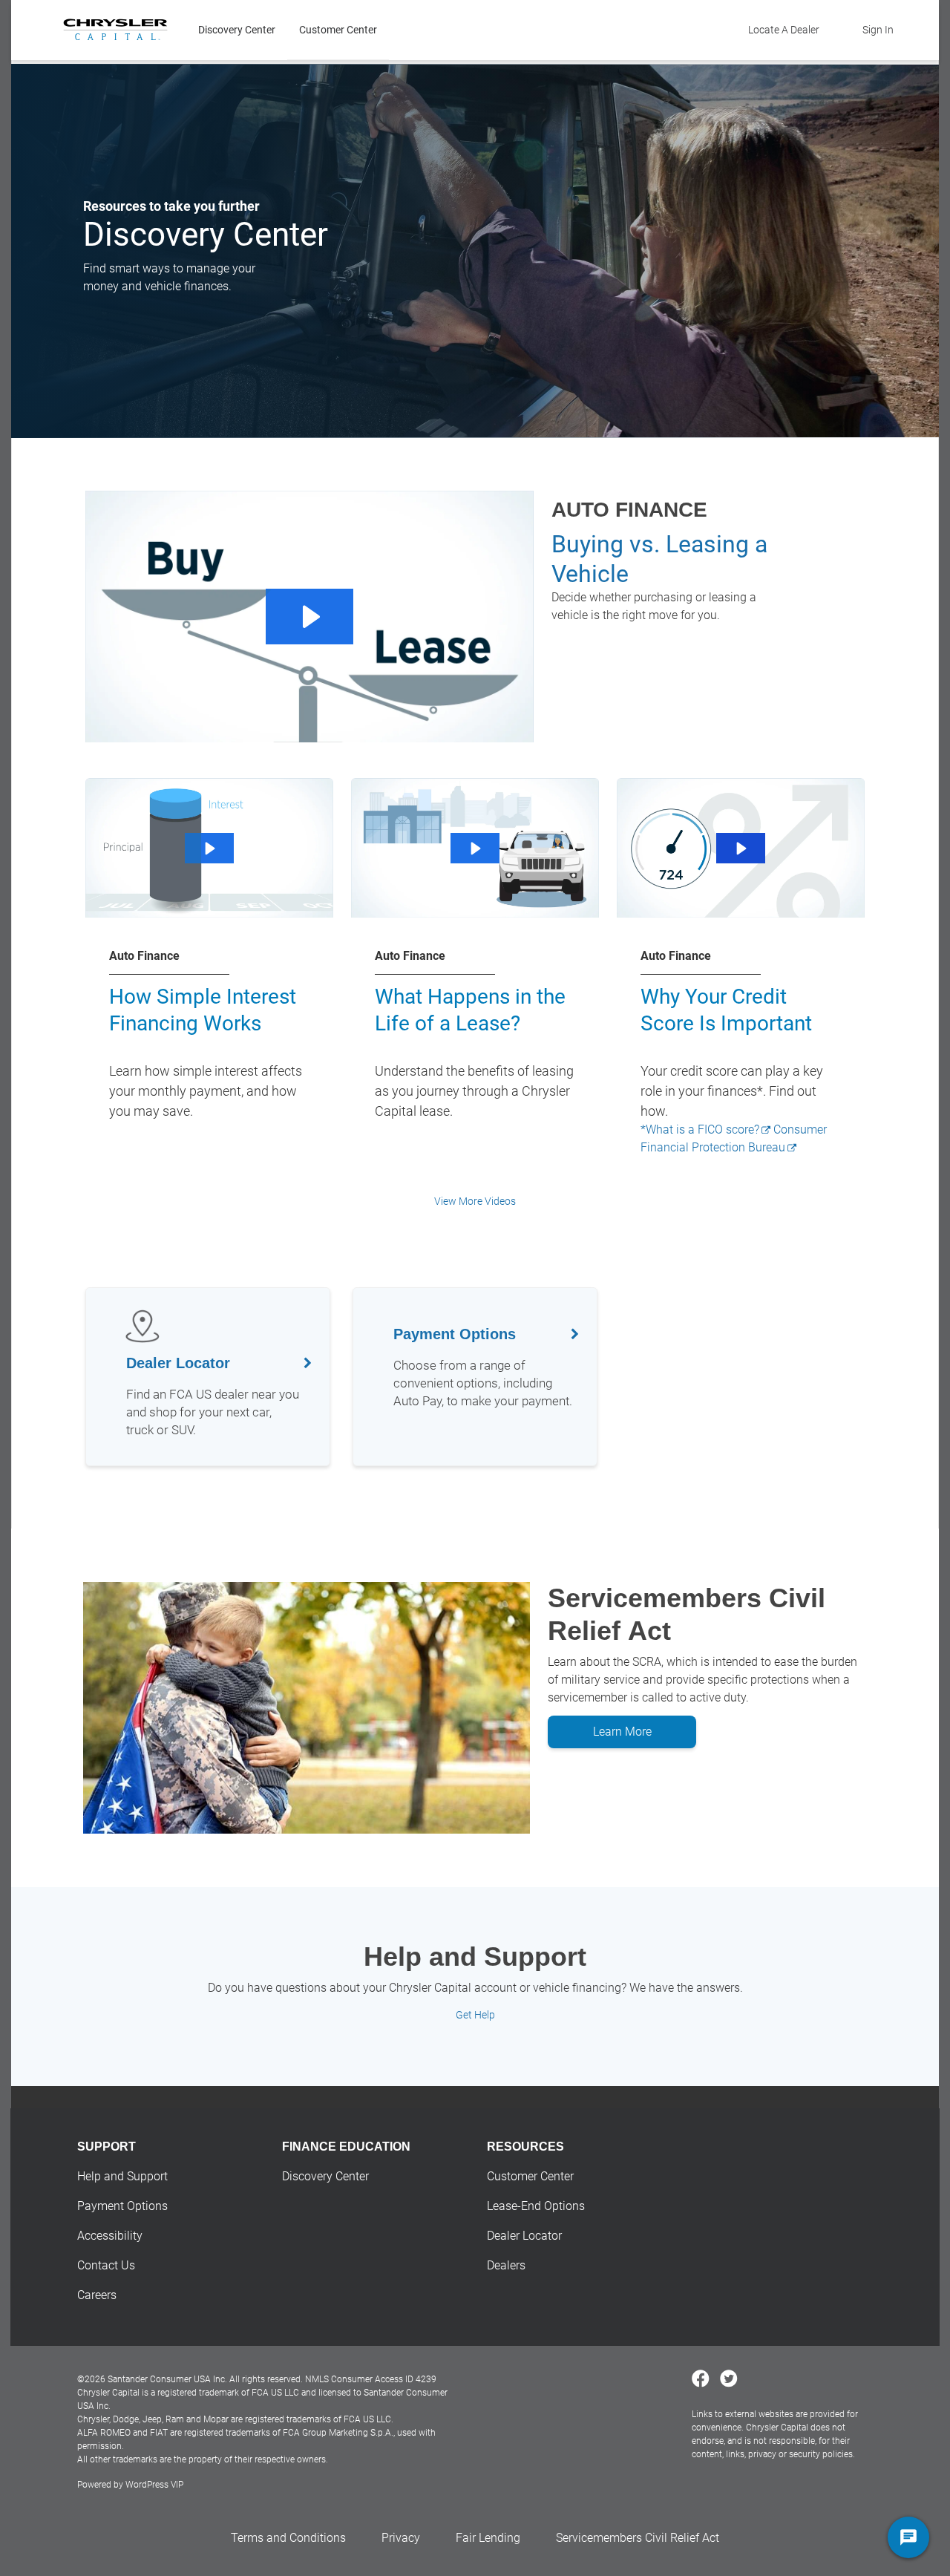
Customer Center (338, 30)
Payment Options (122, 2206)
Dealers (506, 2265)
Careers (97, 2295)
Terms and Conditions (288, 2538)
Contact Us (106, 2265)
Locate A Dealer (784, 30)
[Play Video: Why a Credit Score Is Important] (740, 849)
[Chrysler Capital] (115, 30)
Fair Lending (488, 2538)
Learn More (622, 1732)
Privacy (401, 2538)
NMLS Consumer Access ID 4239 (371, 2379)
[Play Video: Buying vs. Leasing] (309, 617)
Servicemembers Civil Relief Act (638, 2538)
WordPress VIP (154, 2485)
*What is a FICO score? (700, 1130)
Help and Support (122, 2176)
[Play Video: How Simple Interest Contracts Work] (209, 849)
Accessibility (110, 2236)
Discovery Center (237, 30)
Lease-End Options (536, 2206)
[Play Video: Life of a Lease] (475, 849)
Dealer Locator (524, 2236)
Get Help (475, 2015)
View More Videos (475, 1201)
